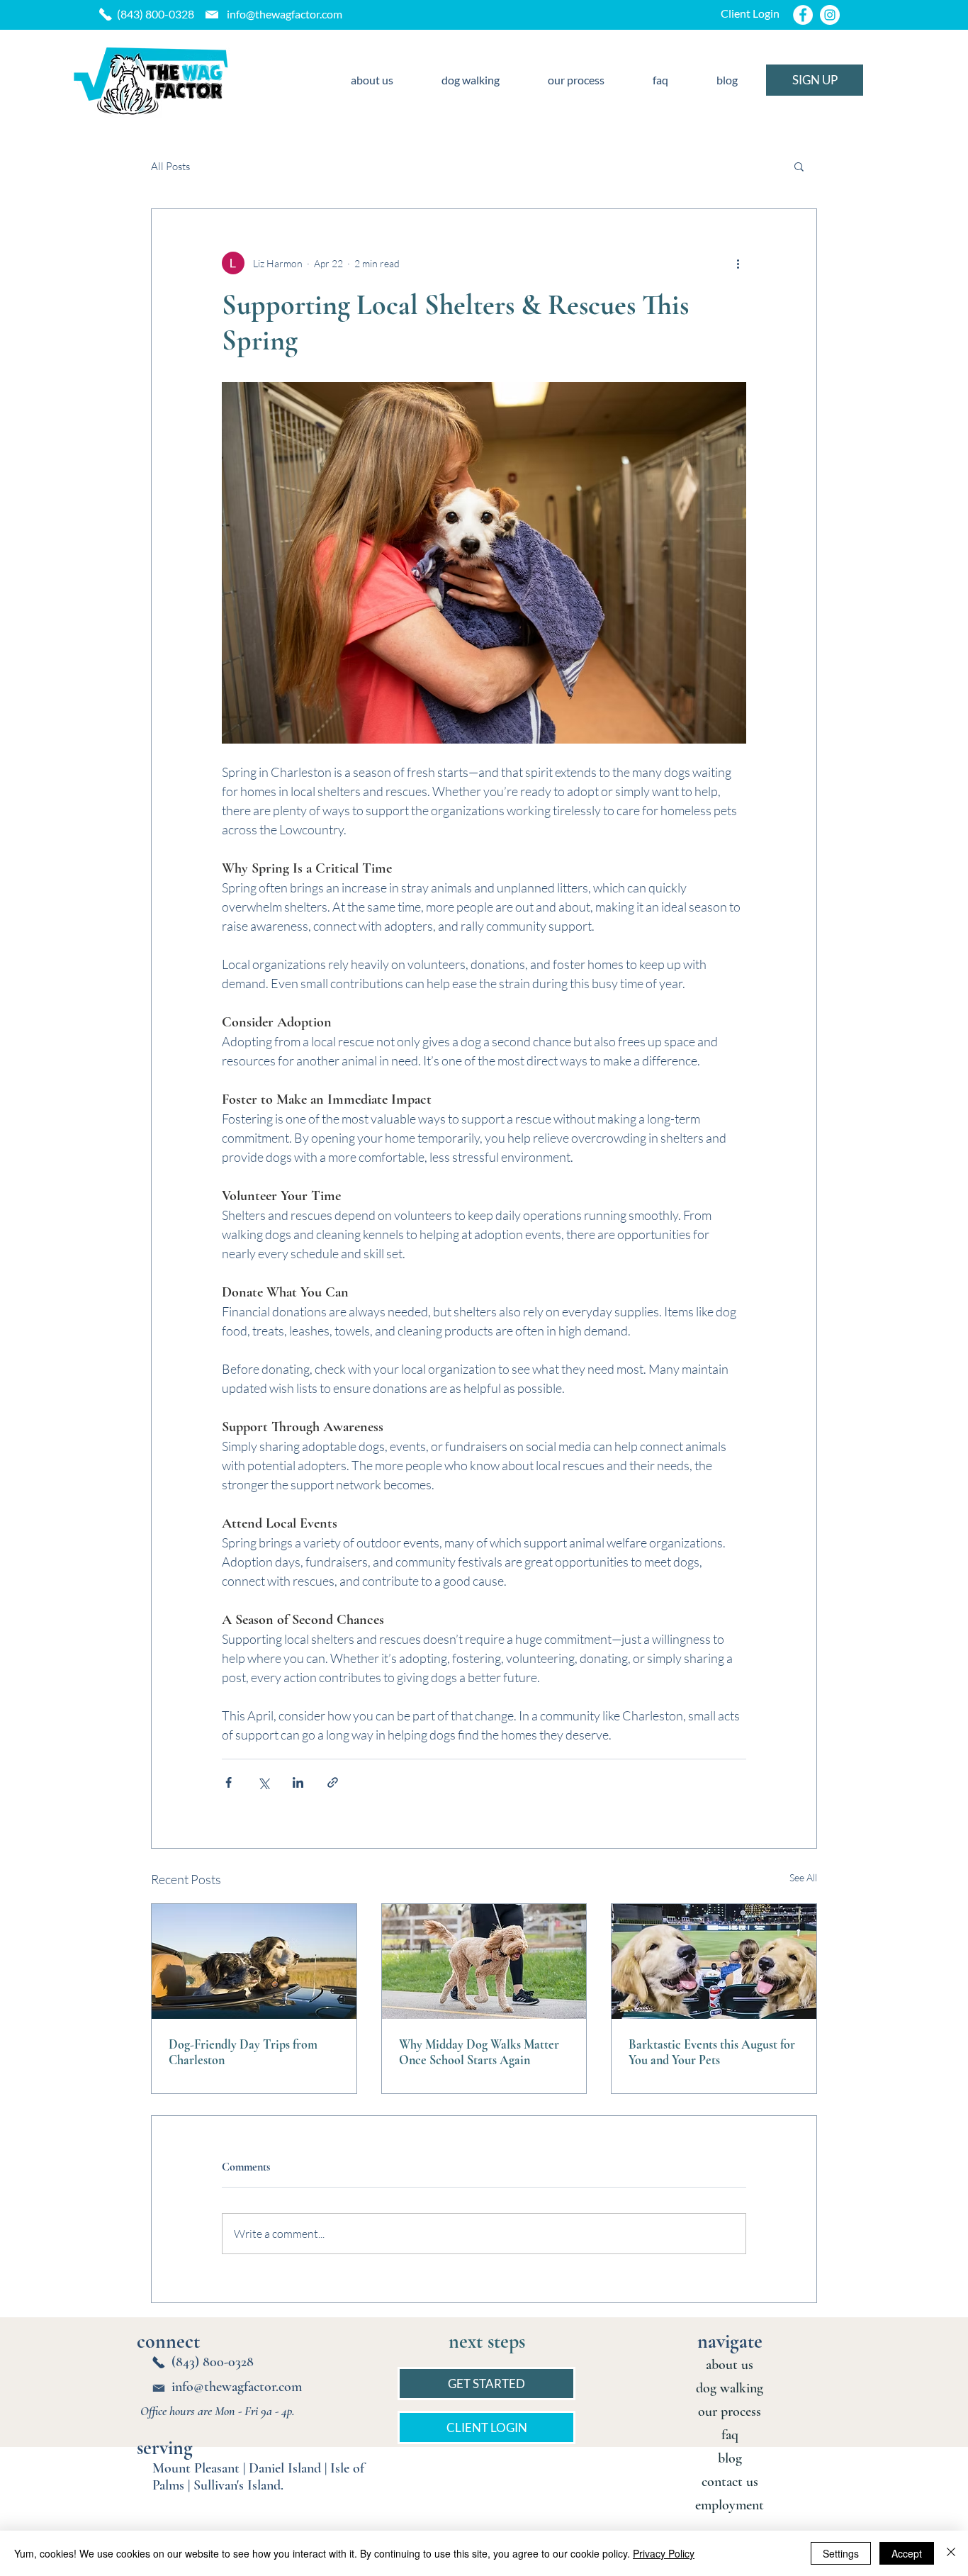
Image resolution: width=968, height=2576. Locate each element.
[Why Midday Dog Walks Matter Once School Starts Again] (484, 1961)
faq (730, 2435)
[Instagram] (830, 15)
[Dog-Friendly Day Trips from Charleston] (254, 1961)
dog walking (730, 2388)
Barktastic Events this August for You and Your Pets (712, 2052)
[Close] (951, 2553)
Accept (907, 2553)
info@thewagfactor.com (285, 14)
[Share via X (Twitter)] (263, 1782)
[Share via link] (333, 1782)
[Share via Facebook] (229, 1782)
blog (730, 2458)
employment (730, 2505)
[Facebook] (803, 15)
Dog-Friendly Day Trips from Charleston (243, 2052)
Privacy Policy (664, 2553)
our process (730, 2412)
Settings (841, 2553)
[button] (799, 166)
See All (803, 1877)
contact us (730, 2482)
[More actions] (738, 263)
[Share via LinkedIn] (298, 1782)
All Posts (170, 166)
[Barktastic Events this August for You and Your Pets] (714, 1961)
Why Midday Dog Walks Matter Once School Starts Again (479, 2052)
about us (730, 2365)
